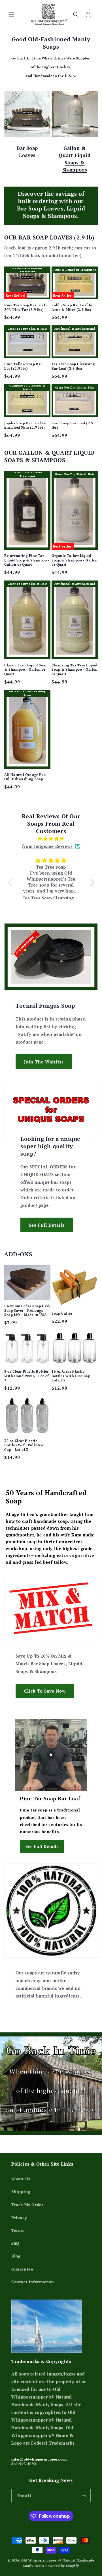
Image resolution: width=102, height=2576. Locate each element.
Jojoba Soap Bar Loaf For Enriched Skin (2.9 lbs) (26, 425)
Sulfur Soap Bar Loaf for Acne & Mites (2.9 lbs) (73, 307)
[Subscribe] (84, 2496)
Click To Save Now (45, 1691)
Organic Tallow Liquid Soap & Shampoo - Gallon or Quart (75, 560)
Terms (18, 2230)
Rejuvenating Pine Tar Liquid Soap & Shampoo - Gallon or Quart (27, 560)
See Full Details (47, 1225)
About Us (21, 2179)
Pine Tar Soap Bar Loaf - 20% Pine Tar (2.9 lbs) (26, 307)
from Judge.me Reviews (47, 846)
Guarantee (22, 2269)
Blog (16, 2256)
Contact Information (33, 2282)
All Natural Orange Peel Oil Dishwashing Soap (25, 777)
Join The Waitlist (44, 1062)
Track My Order (27, 2205)
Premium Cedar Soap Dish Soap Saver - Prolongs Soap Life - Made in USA (27, 1310)
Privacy (19, 2217)
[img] (51, 839)
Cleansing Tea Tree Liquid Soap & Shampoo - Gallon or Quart (75, 670)
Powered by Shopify (62, 2566)
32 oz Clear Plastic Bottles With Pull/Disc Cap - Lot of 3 (24, 1445)
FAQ (15, 2243)
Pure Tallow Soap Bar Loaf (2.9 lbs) (23, 366)
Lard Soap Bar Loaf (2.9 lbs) (73, 425)
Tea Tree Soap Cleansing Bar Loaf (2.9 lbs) (73, 366)
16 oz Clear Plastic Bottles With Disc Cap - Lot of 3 (72, 1376)
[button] (11, 15)
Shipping (21, 2192)
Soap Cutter (62, 1313)
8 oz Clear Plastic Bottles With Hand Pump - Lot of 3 (26, 1376)
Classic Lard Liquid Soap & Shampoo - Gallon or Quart (26, 670)
